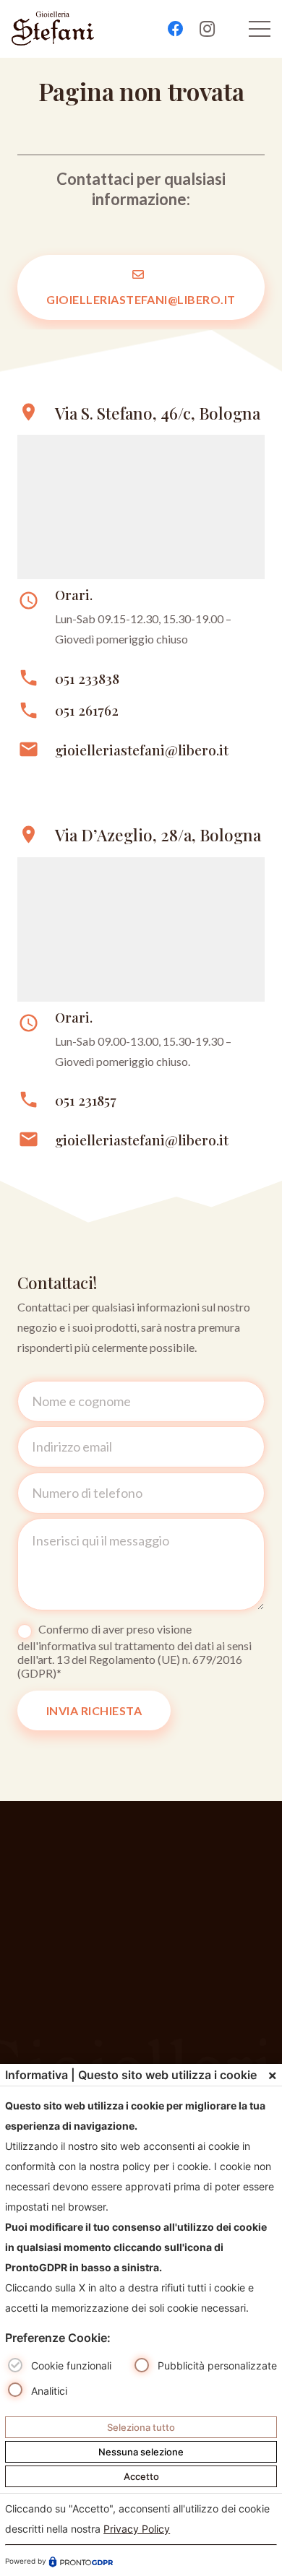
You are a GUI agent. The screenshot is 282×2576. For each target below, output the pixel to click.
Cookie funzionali (71, 2365)
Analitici (49, 2391)
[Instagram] (208, 29)
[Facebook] (176, 29)
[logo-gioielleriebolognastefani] (53, 29)
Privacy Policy (137, 2529)
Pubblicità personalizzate (217, 2365)
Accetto (141, 2476)
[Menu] (260, 29)
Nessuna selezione (141, 2452)
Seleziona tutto (141, 2427)
